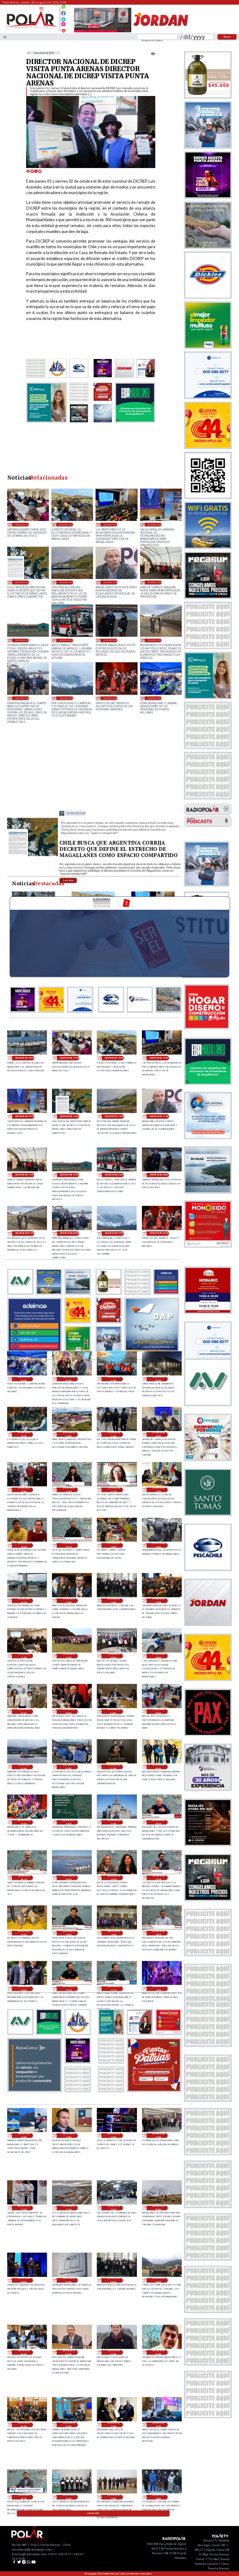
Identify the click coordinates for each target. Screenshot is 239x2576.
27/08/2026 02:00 (69, 1767)
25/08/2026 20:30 (24, 2497)
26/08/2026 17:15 (114, 1989)
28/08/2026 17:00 (22, 524)
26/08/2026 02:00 (114, 2352)
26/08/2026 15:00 (69, 2136)
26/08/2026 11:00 (69, 2208)
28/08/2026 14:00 (155, 524)
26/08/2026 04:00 (24, 2352)
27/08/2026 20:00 (158, 1434)
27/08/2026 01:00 (114, 1767)
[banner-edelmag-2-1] (35, 1350)
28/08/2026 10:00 (22, 640)
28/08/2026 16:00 (66, 524)
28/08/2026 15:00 (110, 524)
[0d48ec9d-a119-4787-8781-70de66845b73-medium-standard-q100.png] (31, 28)
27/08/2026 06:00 (69, 1712)
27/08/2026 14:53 (24, 1601)
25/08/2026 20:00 (69, 2497)
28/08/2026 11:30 (110, 582)
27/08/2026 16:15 (69, 1545)
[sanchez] (154, 2090)
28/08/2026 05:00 (66, 698)
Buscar (227, 37)
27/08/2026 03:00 (24, 1767)
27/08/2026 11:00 (24, 1656)
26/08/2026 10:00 (114, 2208)
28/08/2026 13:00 (22, 582)
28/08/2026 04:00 (110, 698)
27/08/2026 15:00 (158, 1545)
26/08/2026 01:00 (158, 2352)
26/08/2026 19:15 (158, 1878)
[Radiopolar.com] (5, 37)
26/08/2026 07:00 (69, 2280)
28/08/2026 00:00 (158, 1379)
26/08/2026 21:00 (114, 1822)
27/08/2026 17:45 (69, 1490)
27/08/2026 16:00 (114, 1545)
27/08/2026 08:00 (158, 1656)
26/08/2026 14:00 (114, 2136)
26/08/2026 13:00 (158, 2136)
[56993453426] (63, 8)
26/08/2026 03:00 (69, 2352)
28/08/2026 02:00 (69, 1379)
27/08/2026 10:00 (69, 1656)
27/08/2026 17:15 (114, 1490)
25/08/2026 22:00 (114, 2425)
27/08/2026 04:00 (158, 1712)
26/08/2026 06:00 (114, 2280)
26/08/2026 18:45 (69, 1933)
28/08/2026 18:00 (24, 1058)
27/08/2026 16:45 (24, 1545)
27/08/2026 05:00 (114, 1712)
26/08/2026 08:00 (24, 2280)
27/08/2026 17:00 (158, 1490)
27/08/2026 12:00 (158, 1601)
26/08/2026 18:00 (24, 1989)
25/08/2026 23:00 (69, 2425)
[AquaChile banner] (35, 2090)
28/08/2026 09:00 (66, 640)
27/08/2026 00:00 (158, 1767)
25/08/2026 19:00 (114, 2497)
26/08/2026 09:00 (158, 2208)
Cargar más (93, 2513)
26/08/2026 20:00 (69, 1878)
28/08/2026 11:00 (155, 582)
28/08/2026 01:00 (114, 1379)
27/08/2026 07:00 (24, 1712)
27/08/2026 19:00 (24, 1490)
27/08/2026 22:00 (69, 1434)
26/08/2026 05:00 (158, 2280)
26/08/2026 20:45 (158, 1822)
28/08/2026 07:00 (155, 640)
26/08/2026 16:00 (24, 2136)
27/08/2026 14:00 (69, 1601)
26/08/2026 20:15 (24, 1878)
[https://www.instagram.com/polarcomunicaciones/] (63, 25)
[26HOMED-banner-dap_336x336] (152, 1350)
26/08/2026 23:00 (24, 1822)
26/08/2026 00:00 (24, 2425)
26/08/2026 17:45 (69, 1989)
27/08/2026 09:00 (114, 1656)
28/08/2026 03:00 (155, 698)
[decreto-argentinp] (33, 855)
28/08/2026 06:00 (22, 698)
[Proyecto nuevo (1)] (161, 32)
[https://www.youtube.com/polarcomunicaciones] (63, 30)
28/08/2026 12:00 (66, 582)
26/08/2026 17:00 (158, 1989)
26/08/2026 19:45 (114, 1878)
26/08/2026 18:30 (114, 1933)
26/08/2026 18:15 (158, 1933)
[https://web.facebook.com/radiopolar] (63, 13)
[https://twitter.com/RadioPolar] (63, 18)
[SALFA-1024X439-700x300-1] (103, 32)
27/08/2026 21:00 (114, 1434)
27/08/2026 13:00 (114, 1601)
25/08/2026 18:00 (158, 2497)
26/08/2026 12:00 (24, 2208)
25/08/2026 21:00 (158, 2425)
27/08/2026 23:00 (24, 1434)
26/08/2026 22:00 (69, 1822)
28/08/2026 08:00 (110, 640)
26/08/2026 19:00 (24, 1933)
